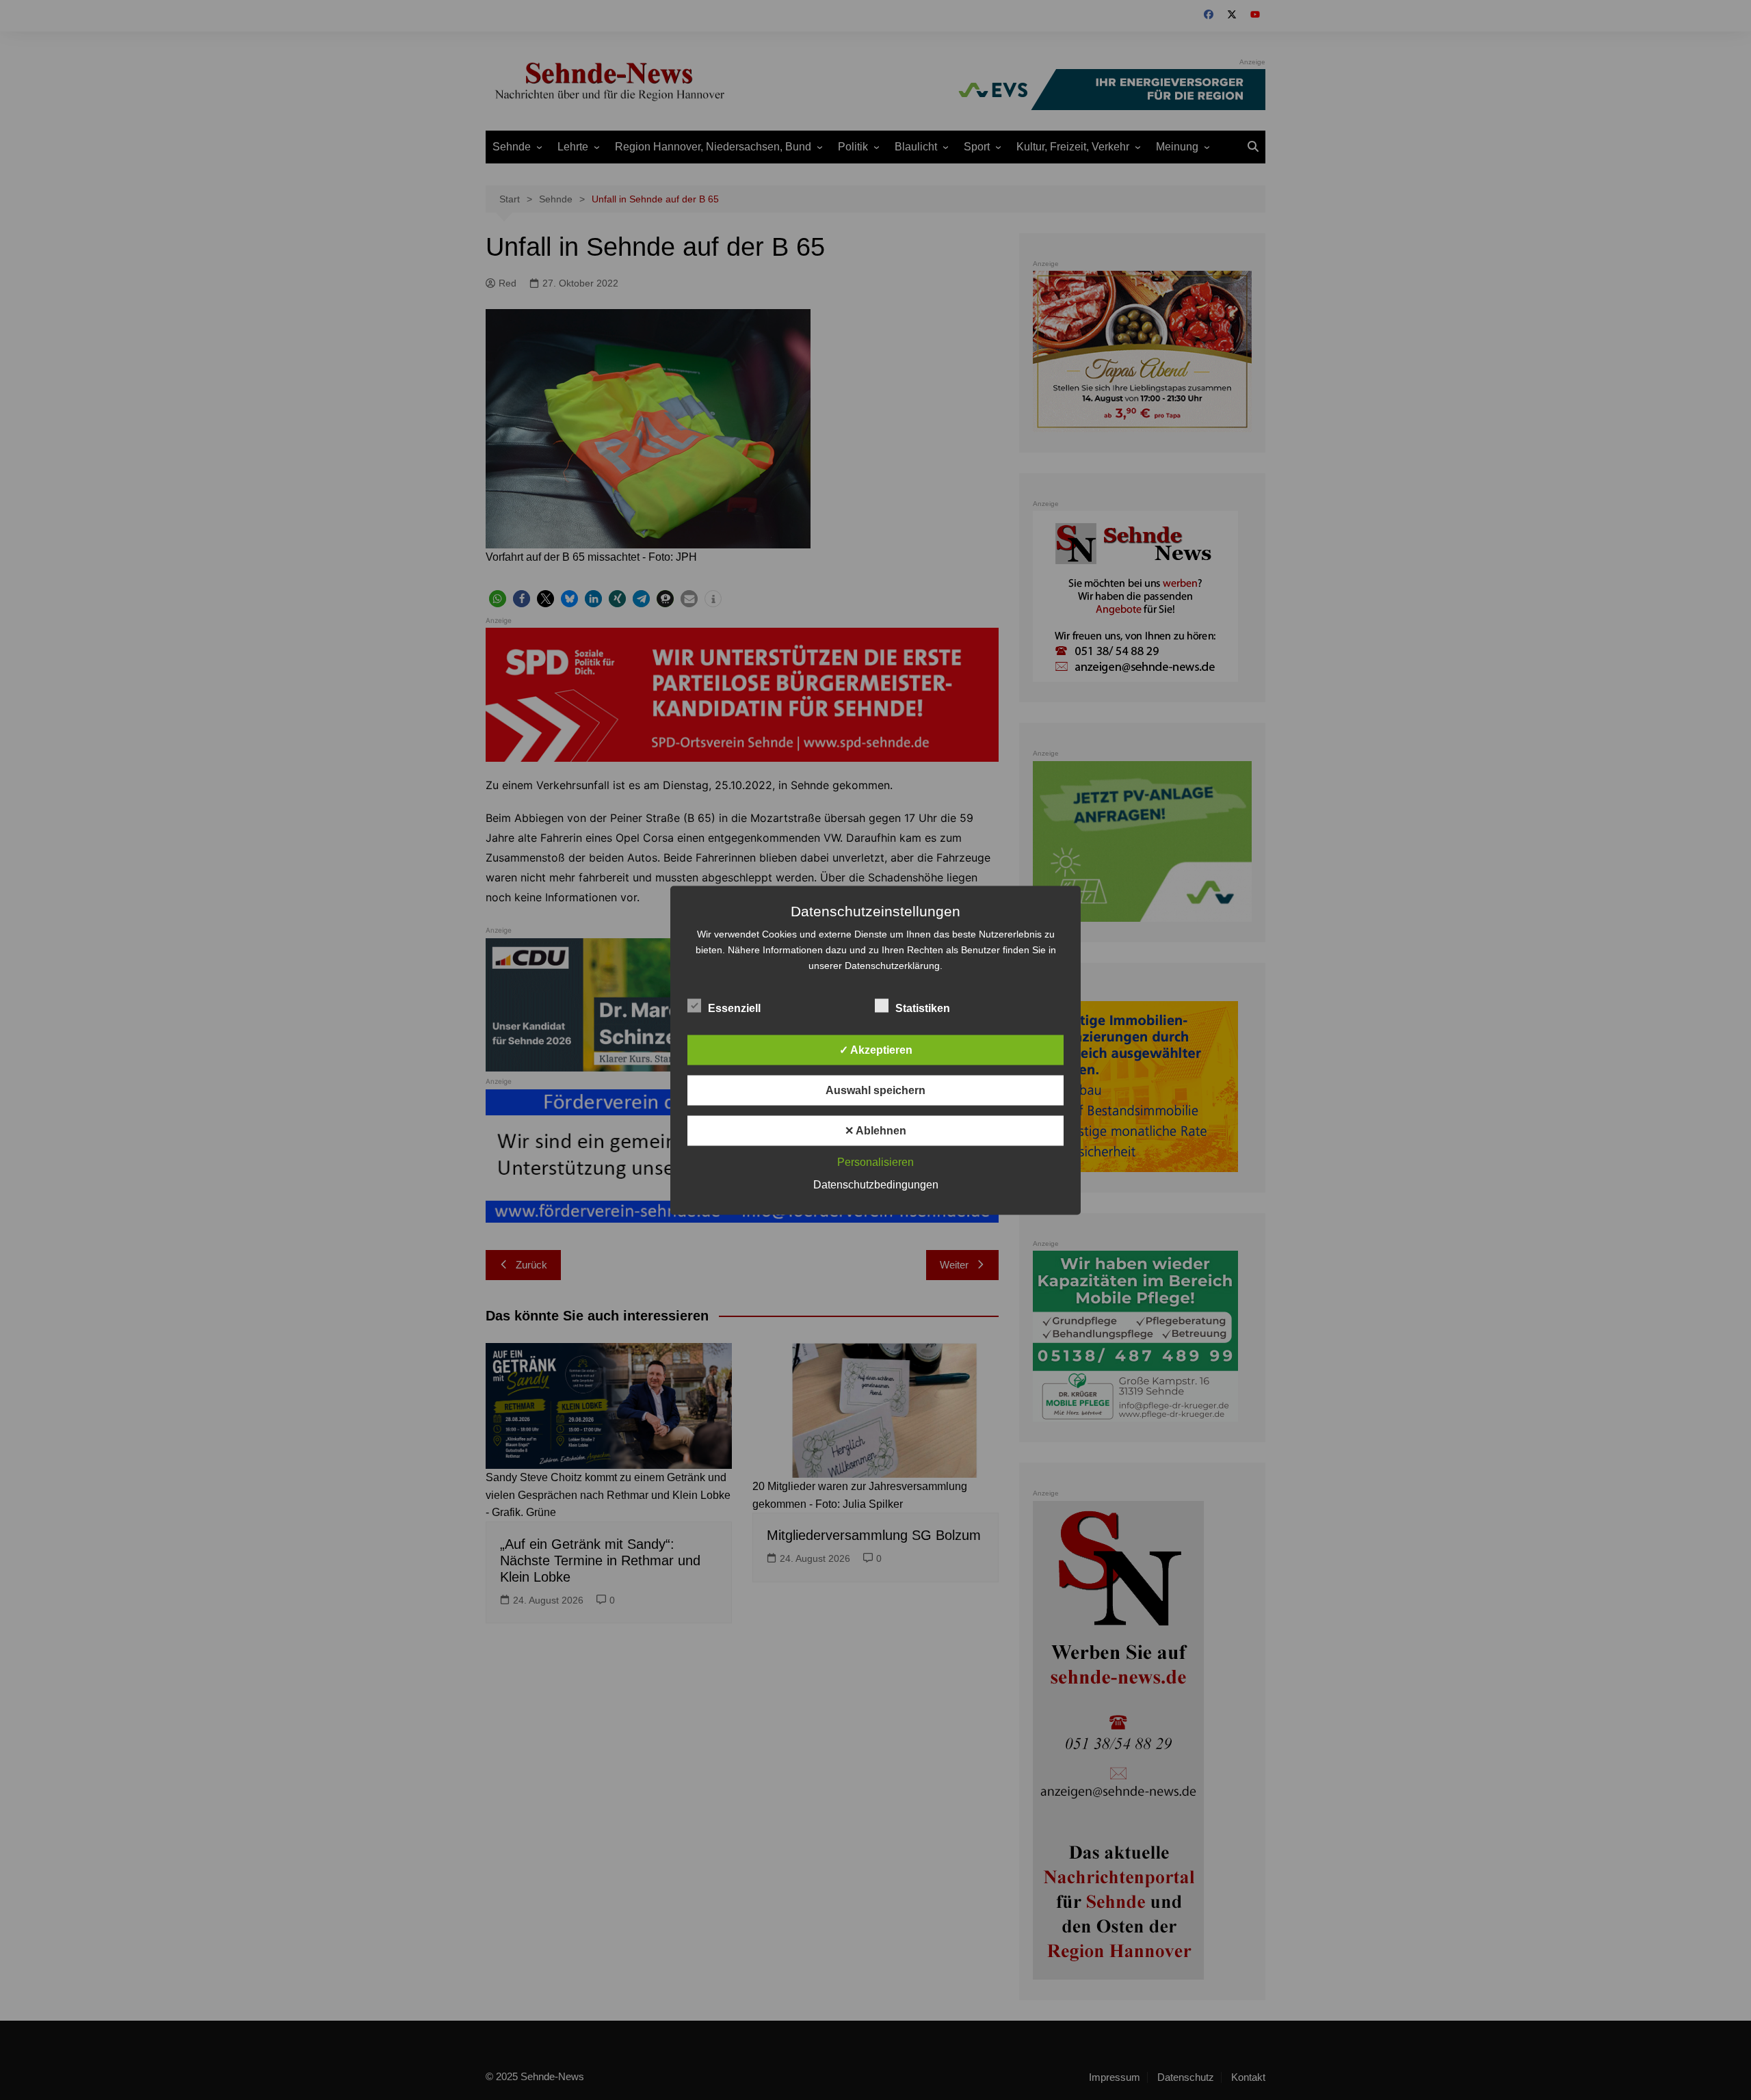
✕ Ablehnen (875, 1130)
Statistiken (923, 1008)
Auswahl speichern (875, 1090)
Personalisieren (875, 1161)
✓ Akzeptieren (876, 1049)
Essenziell (734, 1008)
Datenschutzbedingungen (876, 1184)
